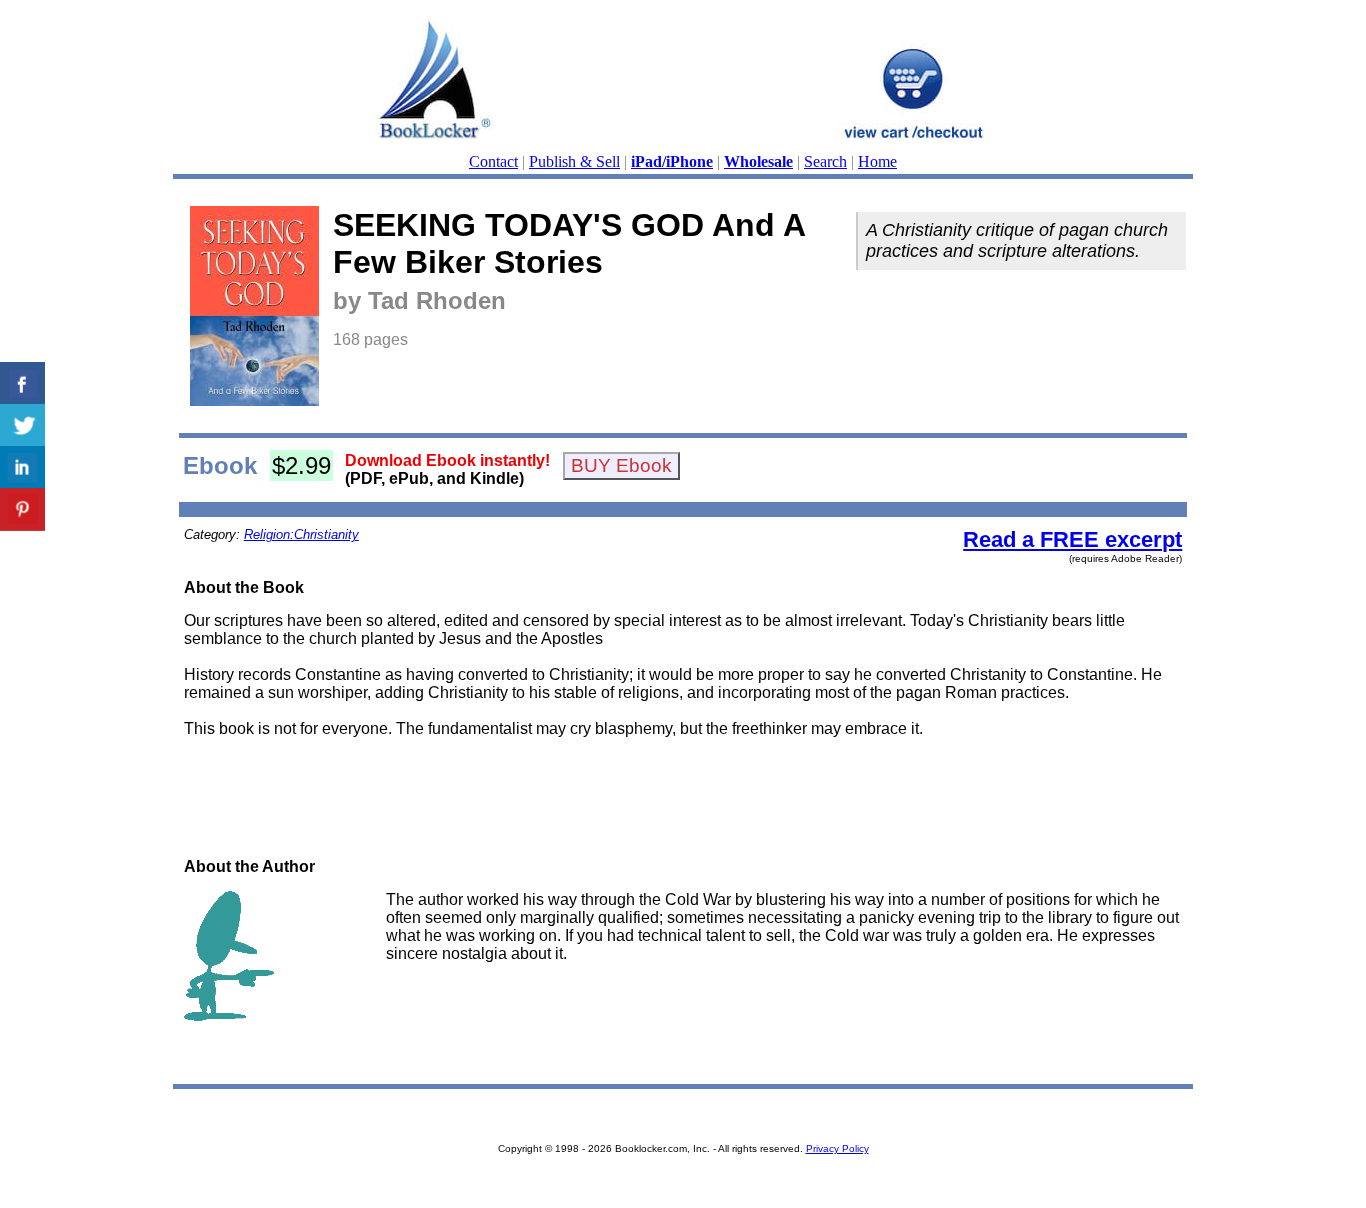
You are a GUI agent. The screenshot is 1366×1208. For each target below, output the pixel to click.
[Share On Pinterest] (22, 509)
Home (877, 161)
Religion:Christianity (301, 534)
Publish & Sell (574, 161)
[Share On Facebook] (22, 383)
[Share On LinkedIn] (22, 467)
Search (825, 161)
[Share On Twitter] (22, 425)
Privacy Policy (837, 1148)
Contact (493, 161)
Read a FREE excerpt (1072, 539)
